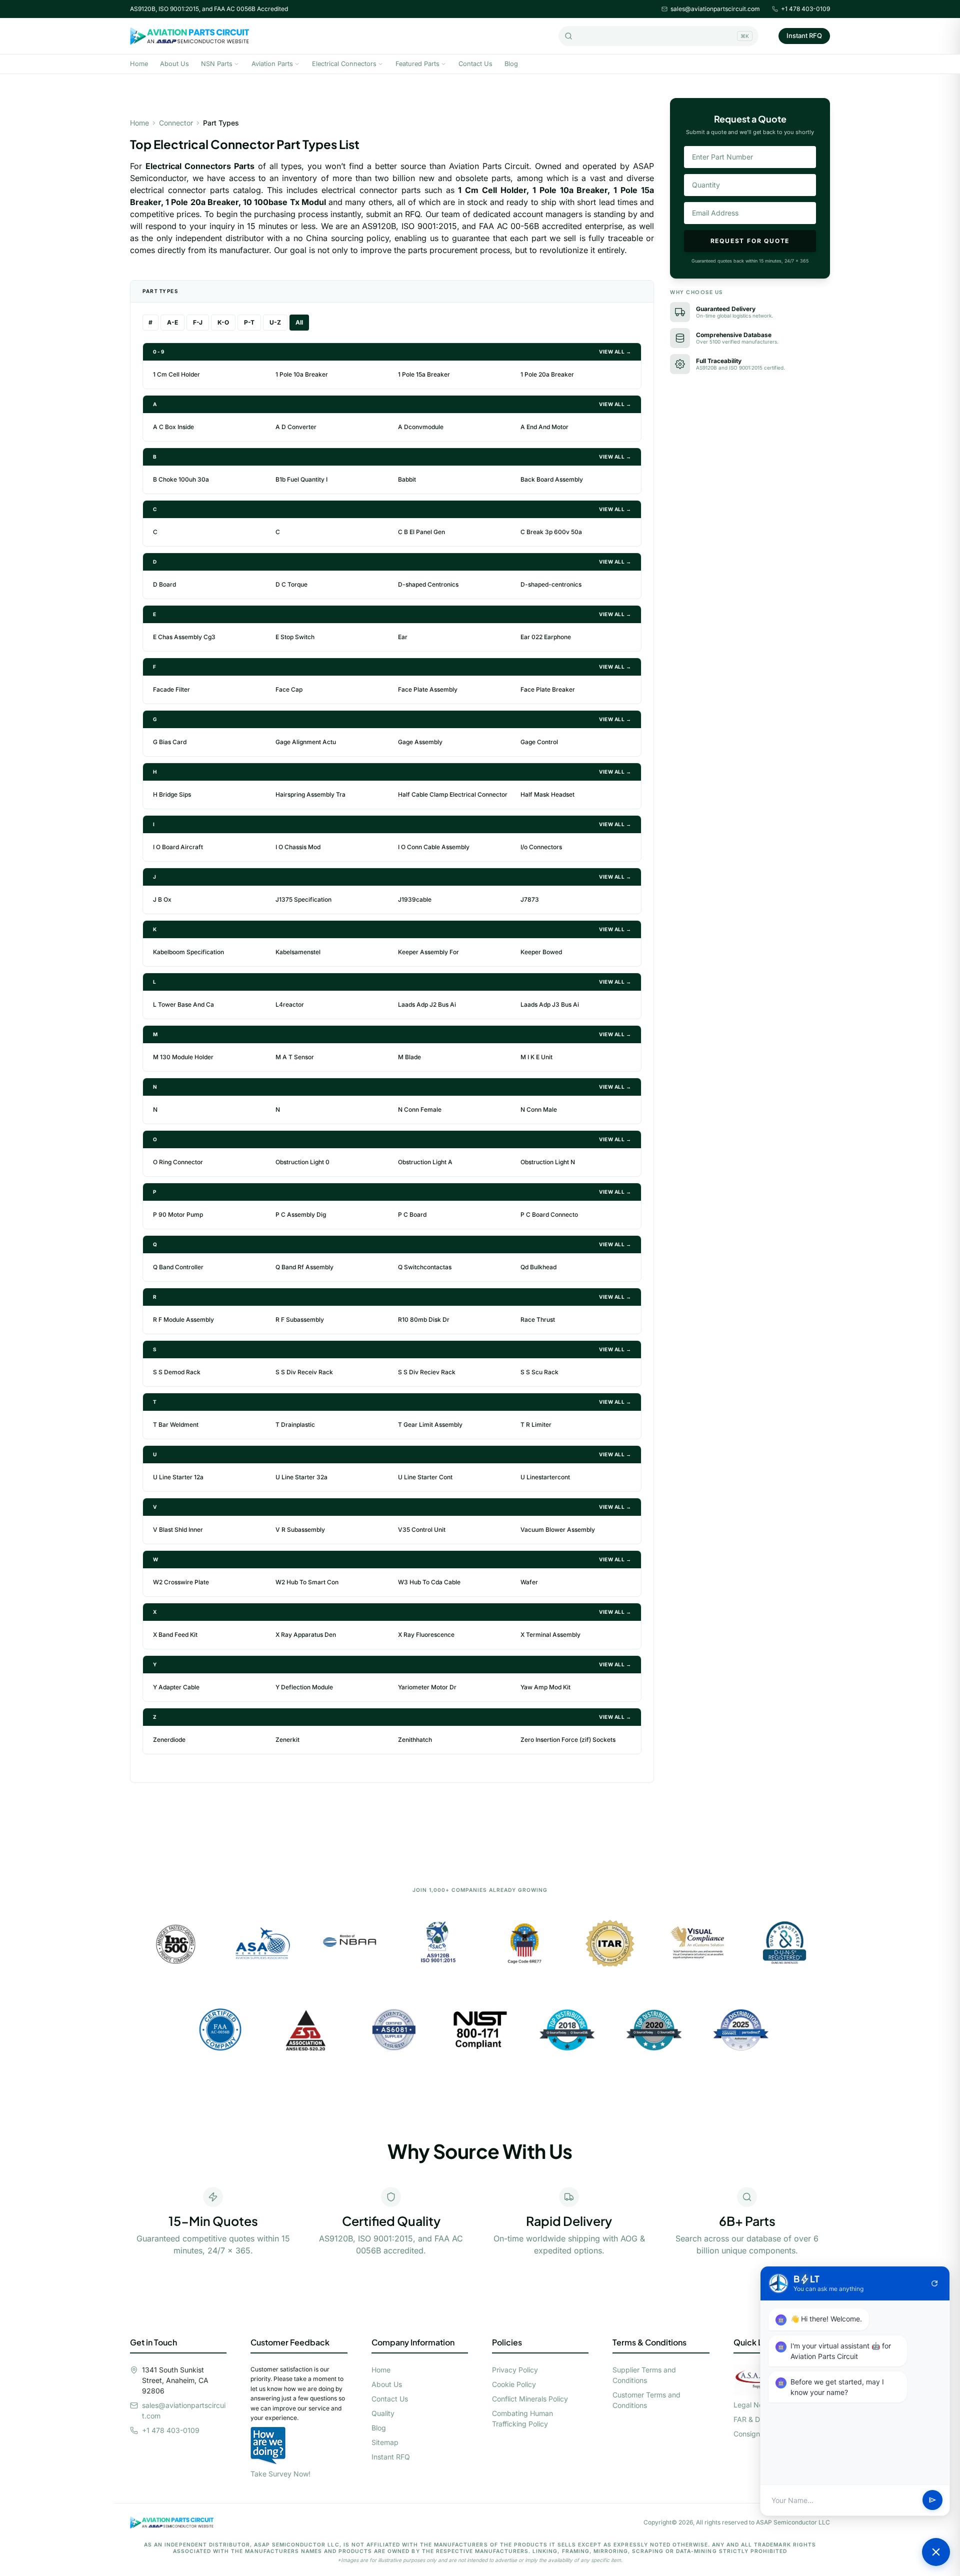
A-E (172, 322)
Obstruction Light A (425, 1162)
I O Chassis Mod (298, 847)
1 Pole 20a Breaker (547, 374)
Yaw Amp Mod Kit (545, 1687)
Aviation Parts (272, 64)
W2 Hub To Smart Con (307, 1582)
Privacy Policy (515, 2370)
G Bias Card (170, 742)
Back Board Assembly (552, 479)
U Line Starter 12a (178, 1477)
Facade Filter (171, 689)
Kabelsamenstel (298, 952)
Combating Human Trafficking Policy (522, 2418)
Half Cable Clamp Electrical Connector (453, 794)
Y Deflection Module (304, 1687)
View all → (615, 352)
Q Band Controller (178, 1267)
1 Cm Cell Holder (176, 374)
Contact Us (475, 64)
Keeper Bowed (541, 952)
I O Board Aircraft (178, 847)
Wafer (529, 1582)
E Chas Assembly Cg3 (184, 637)
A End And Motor (544, 427)
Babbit (407, 479)
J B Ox (162, 899)
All (299, 322)
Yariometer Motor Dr (427, 1687)
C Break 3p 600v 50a (551, 532)
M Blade (409, 1057)
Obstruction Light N (548, 1162)
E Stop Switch (295, 637)
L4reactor (290, 1004)
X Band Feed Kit (175, 1635)
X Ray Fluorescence (426, 1635)
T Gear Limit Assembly (430, 1425)
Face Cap (289, 689)
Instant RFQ (804, 36)
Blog (511, 64)
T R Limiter (536, 1425)
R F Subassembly (300, 1320)
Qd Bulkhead (538, 1267)
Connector (176, 123)
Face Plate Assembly (428, 689)
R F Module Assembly (183, 1320)
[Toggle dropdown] (236, 64)
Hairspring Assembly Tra (310, 794)
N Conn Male (539, 1109)
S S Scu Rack (539, 1372)
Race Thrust (538, 1320)
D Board (164, 584)
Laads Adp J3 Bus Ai (550, 1004)
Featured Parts (417, 64)
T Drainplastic (295, 1425)
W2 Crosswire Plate (181, 1582)
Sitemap (385, 2442)
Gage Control (539, 742)
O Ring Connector (178, 1162)
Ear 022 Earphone (546, 637)
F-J (198, 322)
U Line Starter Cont (425, 1477)
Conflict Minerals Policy (530, 2399)
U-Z (275, 322)
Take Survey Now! (280, 2474)
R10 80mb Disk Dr (424, 1320)
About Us (174, 64)
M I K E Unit (536, 1057)
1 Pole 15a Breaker (424, 374)
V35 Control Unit (422, 1530)
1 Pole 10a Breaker (302, 374)
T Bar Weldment (176, 1425)
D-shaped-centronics (551, 584)
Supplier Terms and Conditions (644, 2375)
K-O (223, 322)
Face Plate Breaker (548, 689)
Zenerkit (287, 1740)
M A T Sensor (295, 1057)
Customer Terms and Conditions (646, 2400)
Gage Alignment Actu (306, 742)
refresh (934, 2283)
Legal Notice (754, 2405)
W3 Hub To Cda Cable (429, 1582)
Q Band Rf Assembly (304, 1267)
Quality (383, 2413)
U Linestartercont (545, 1477)
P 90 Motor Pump (178, 1214)
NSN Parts (217, 64)
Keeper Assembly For (428, 952)
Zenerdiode (169, 1740)
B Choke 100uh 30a (181, 479)
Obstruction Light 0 (302, 1162)
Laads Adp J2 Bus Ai (427, 1004)
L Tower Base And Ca (183, 1004)
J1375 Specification (303, 899)
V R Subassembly (300, 1530)
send (932, 2500)
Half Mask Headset (547, 794)
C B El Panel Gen (421, 532)
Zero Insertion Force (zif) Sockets (568, 1740)
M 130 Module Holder (183, 1057)
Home (139, 64)
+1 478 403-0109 (805, 9)
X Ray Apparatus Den (306, 1635)
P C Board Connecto (549, 1214)
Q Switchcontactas (425, 1267)
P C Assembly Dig (301, 1214)
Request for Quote (750, 241)
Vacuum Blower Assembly (558, 1530)
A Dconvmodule (421, 427)
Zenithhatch (415, 1740)
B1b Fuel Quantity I (301, 479)
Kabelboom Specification (188, 952)
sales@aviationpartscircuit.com (715, 9)
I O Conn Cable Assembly (434, 847)
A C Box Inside (173, 427)
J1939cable (415, 899)
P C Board (412, 1214)
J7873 (530, 899)
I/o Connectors (541, 847)
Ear (403, 637)
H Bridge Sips (172, 794)
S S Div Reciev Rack (427, 1372)
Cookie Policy (514, 2384)
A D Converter (296, 427)
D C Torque (291, 584)
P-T (249, 322)
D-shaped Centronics (428, 584)
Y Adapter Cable (176, 1687)
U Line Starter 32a (301, 1477)
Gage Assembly (420, 742)
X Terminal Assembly (550, 1635)
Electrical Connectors (344, 64)
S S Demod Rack (177, 1372)
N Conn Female (420, 1109)
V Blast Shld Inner (178, 1530)
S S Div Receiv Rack (304, 1372)
